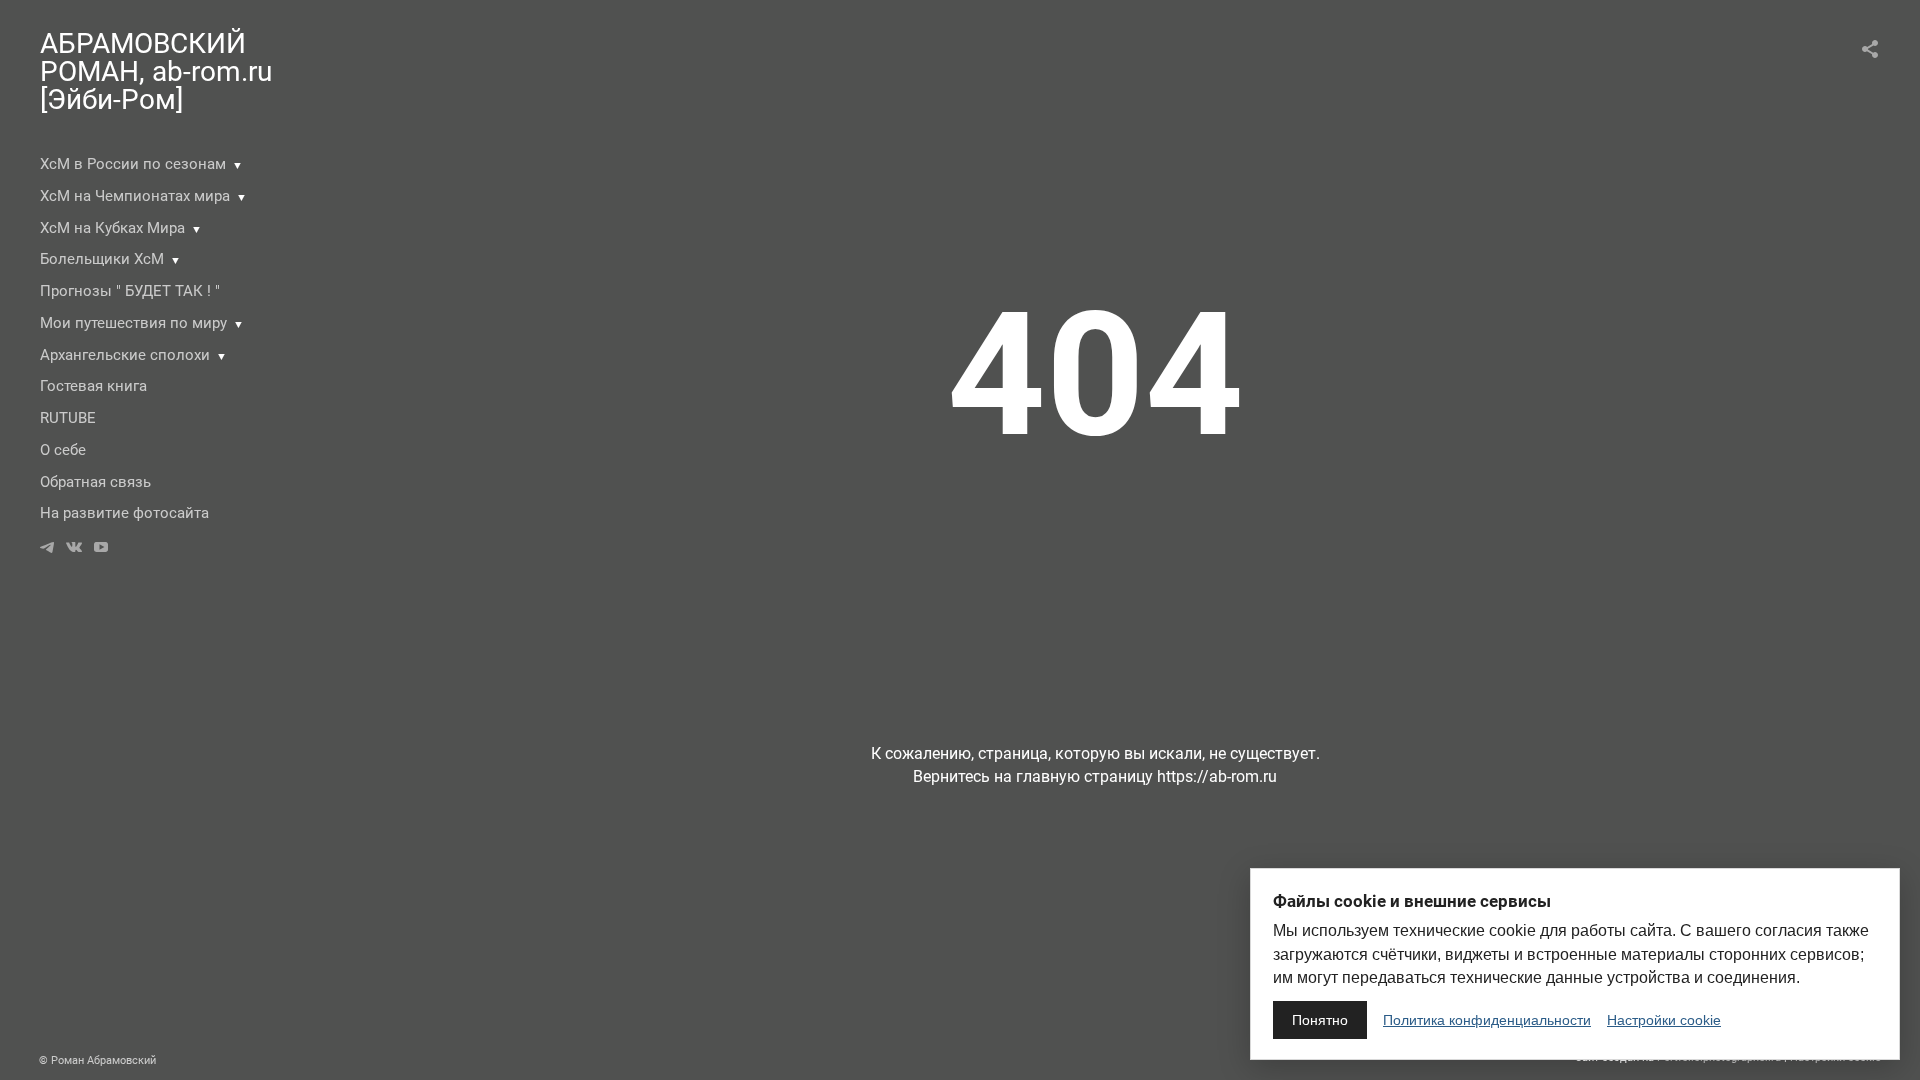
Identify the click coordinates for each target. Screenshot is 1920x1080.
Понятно (1320, 1020)
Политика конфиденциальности (1487, 1020)
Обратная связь (95, 482)
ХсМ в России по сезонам (133, 164)
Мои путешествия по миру (133, 323)
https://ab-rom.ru (1217, 776)
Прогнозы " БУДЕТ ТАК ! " (130, 291)
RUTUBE (68, 418)
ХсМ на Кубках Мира (112, 228)
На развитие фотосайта (124, 513)
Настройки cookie (1664, 1020)
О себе (63, 450)
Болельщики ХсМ (102, 259)
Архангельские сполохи (125, 355)
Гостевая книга (93, 386)
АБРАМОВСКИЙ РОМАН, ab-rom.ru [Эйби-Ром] (156, 71)
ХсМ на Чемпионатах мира (135, 196)
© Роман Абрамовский (97, 1060)
